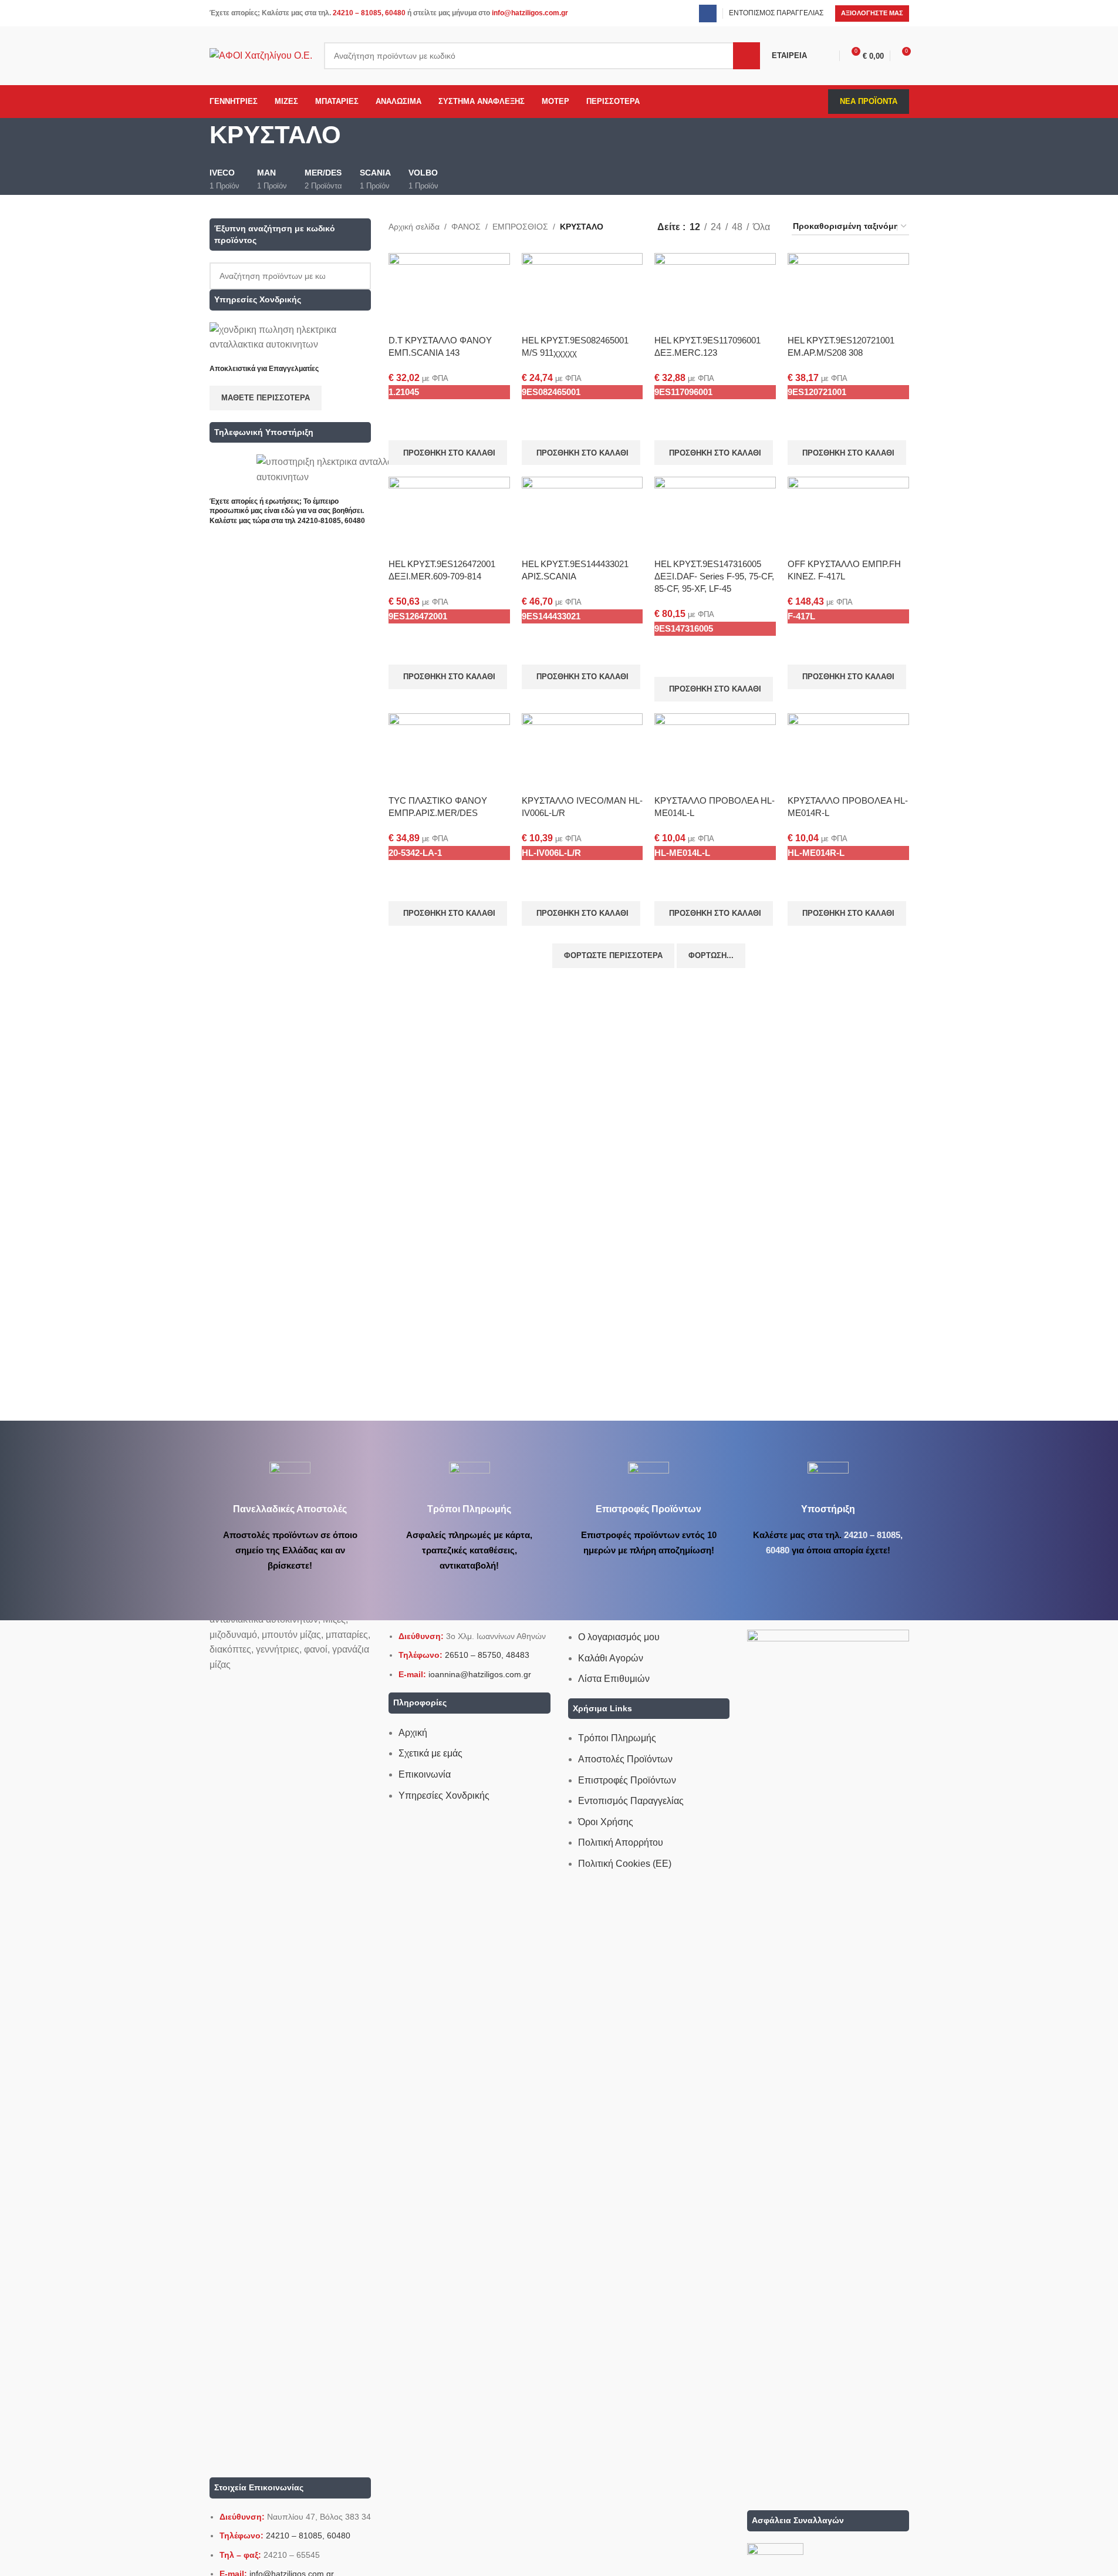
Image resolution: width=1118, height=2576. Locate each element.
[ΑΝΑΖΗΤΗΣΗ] (747, 56)
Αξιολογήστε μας (872, 13)
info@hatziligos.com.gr (530, 13)
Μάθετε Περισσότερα (266, 398)
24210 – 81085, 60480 (369, 13)
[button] (448, 453)
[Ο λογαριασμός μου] (829, 56)
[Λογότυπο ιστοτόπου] (261, 55)
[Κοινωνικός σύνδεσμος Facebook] (708, 14)
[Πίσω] (195, 141)
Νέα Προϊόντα (869, 101)
